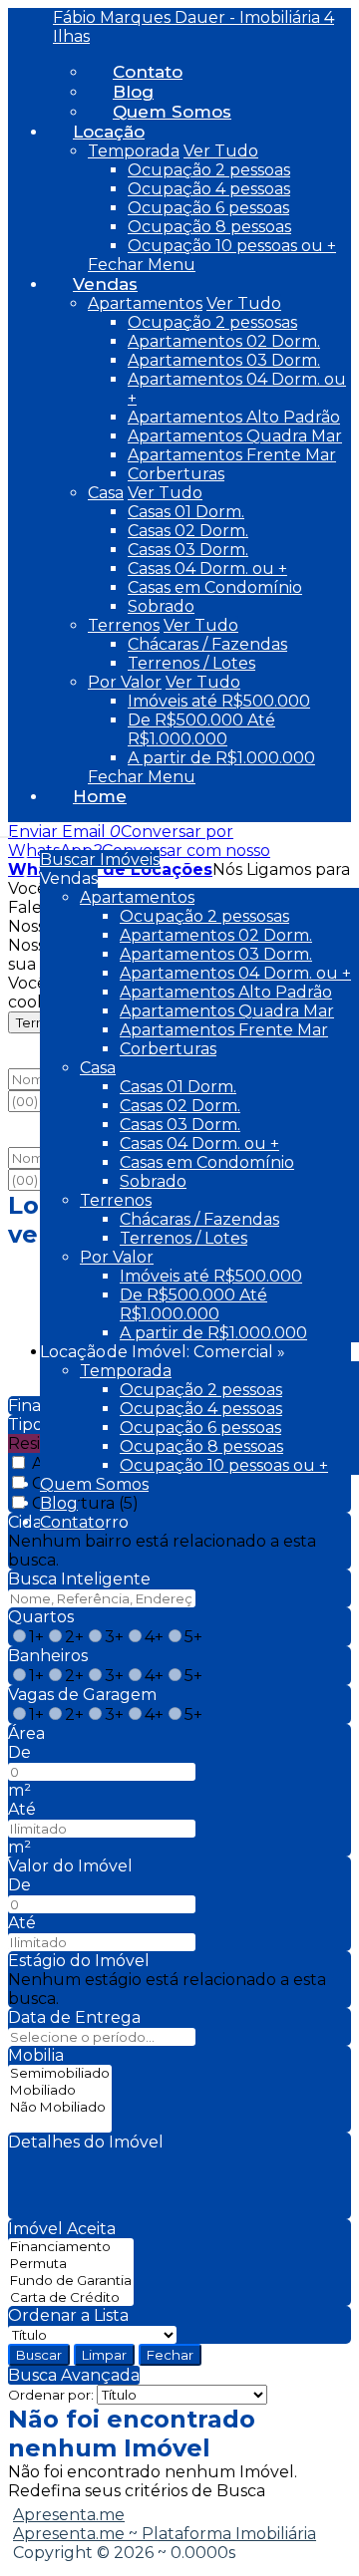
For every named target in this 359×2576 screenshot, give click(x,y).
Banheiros (48, 1656)
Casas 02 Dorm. (188, 531)
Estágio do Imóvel (79, 1961)
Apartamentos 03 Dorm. (224, 360)
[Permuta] (71, 2264)
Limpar (104, 2355)
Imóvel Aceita (62, 2229)
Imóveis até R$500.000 (219, 701)
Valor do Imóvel (70, 1866)
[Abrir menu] (6, 832)
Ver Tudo (221, 151)
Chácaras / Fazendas (207, 644)
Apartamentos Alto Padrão (234, 417)
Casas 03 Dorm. (188, 550)
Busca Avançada (74, 2375)
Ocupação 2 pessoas (209, 170)
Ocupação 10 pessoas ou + (232, 246)
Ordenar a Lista (68, 2315)
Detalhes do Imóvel (86, 2142)
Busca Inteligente (79, 1579)
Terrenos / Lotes (191, 663)
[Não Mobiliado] (60, 2107)
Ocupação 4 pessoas (209, 189)
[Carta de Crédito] (71, 2297)
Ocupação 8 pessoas (209, 227)
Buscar (39, 2355)
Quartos (41, 1617)
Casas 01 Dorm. (186, 512)
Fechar (170, 2355)
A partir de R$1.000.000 (221, 758)
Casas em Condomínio (215, 587)
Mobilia (36, 2055)
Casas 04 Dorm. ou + (207, 569)
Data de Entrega (74, 2017)
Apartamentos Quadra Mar (235, 436)
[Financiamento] (71, 2247)
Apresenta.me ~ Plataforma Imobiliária (165, 2534)
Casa (106, 493)
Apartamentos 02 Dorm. (224, 341)
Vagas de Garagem (82, 1695)
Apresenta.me (69, 2515)
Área (26, 1733)
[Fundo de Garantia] (71, 2281)
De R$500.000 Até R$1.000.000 (201, 729)
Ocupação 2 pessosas (212, 322)
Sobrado (161, 606)
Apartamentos (145, 303)
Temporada (134, 151)
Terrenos (124, 625)
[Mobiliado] (60, 2090)
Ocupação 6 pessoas (208, 208)
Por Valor (125, 682)
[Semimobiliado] (60, 2073)
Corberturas (176, 474)
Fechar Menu (142, 265)
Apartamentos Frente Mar (232, 455)
